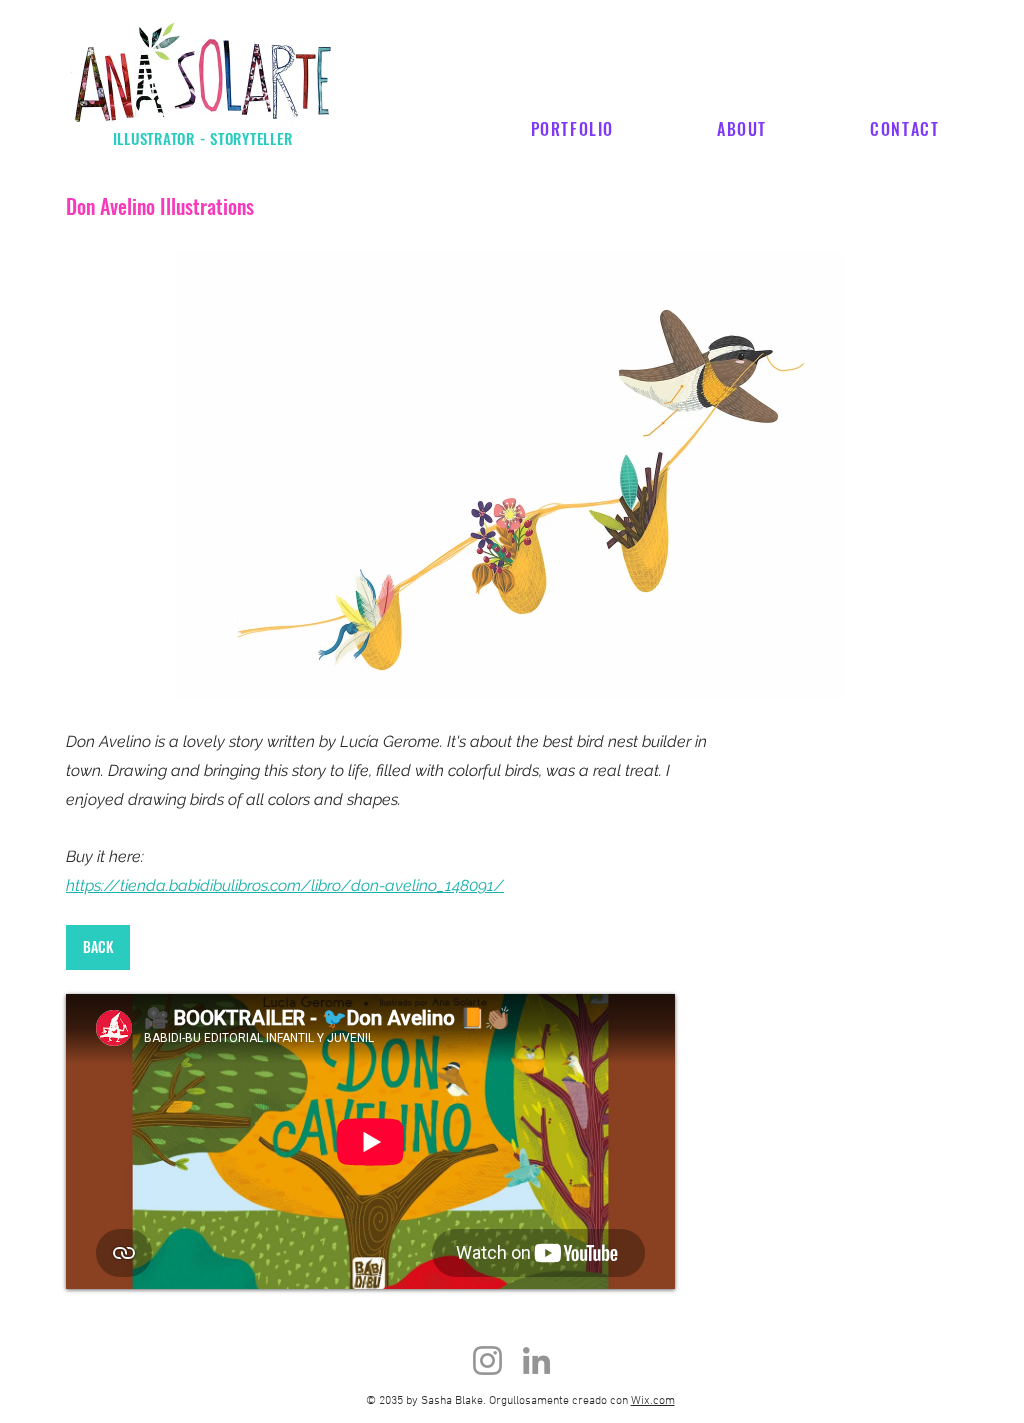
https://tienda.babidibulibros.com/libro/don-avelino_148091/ (285, 885)
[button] (509, 474)
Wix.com (653, 1401)
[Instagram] (487, 1360)
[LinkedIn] (536, 1360)
